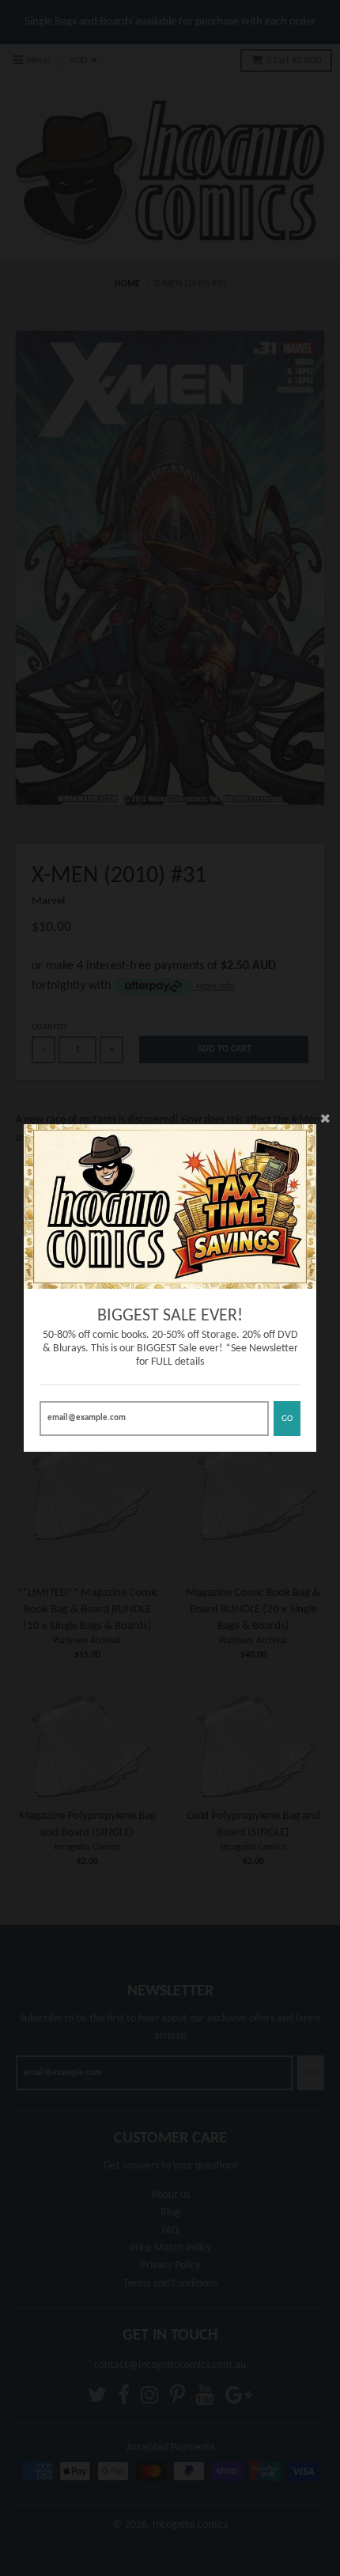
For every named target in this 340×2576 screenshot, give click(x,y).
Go (287, 1419)
